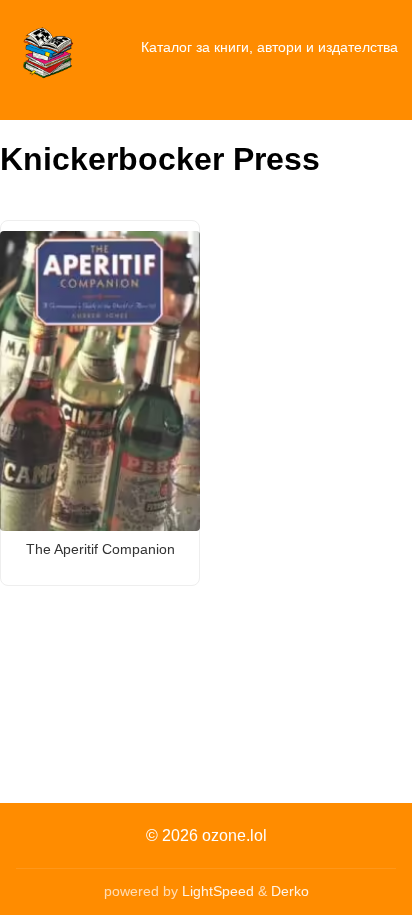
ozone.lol (234, 835)
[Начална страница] (48, 48)
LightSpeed (218, 891)
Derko (290, 891)
